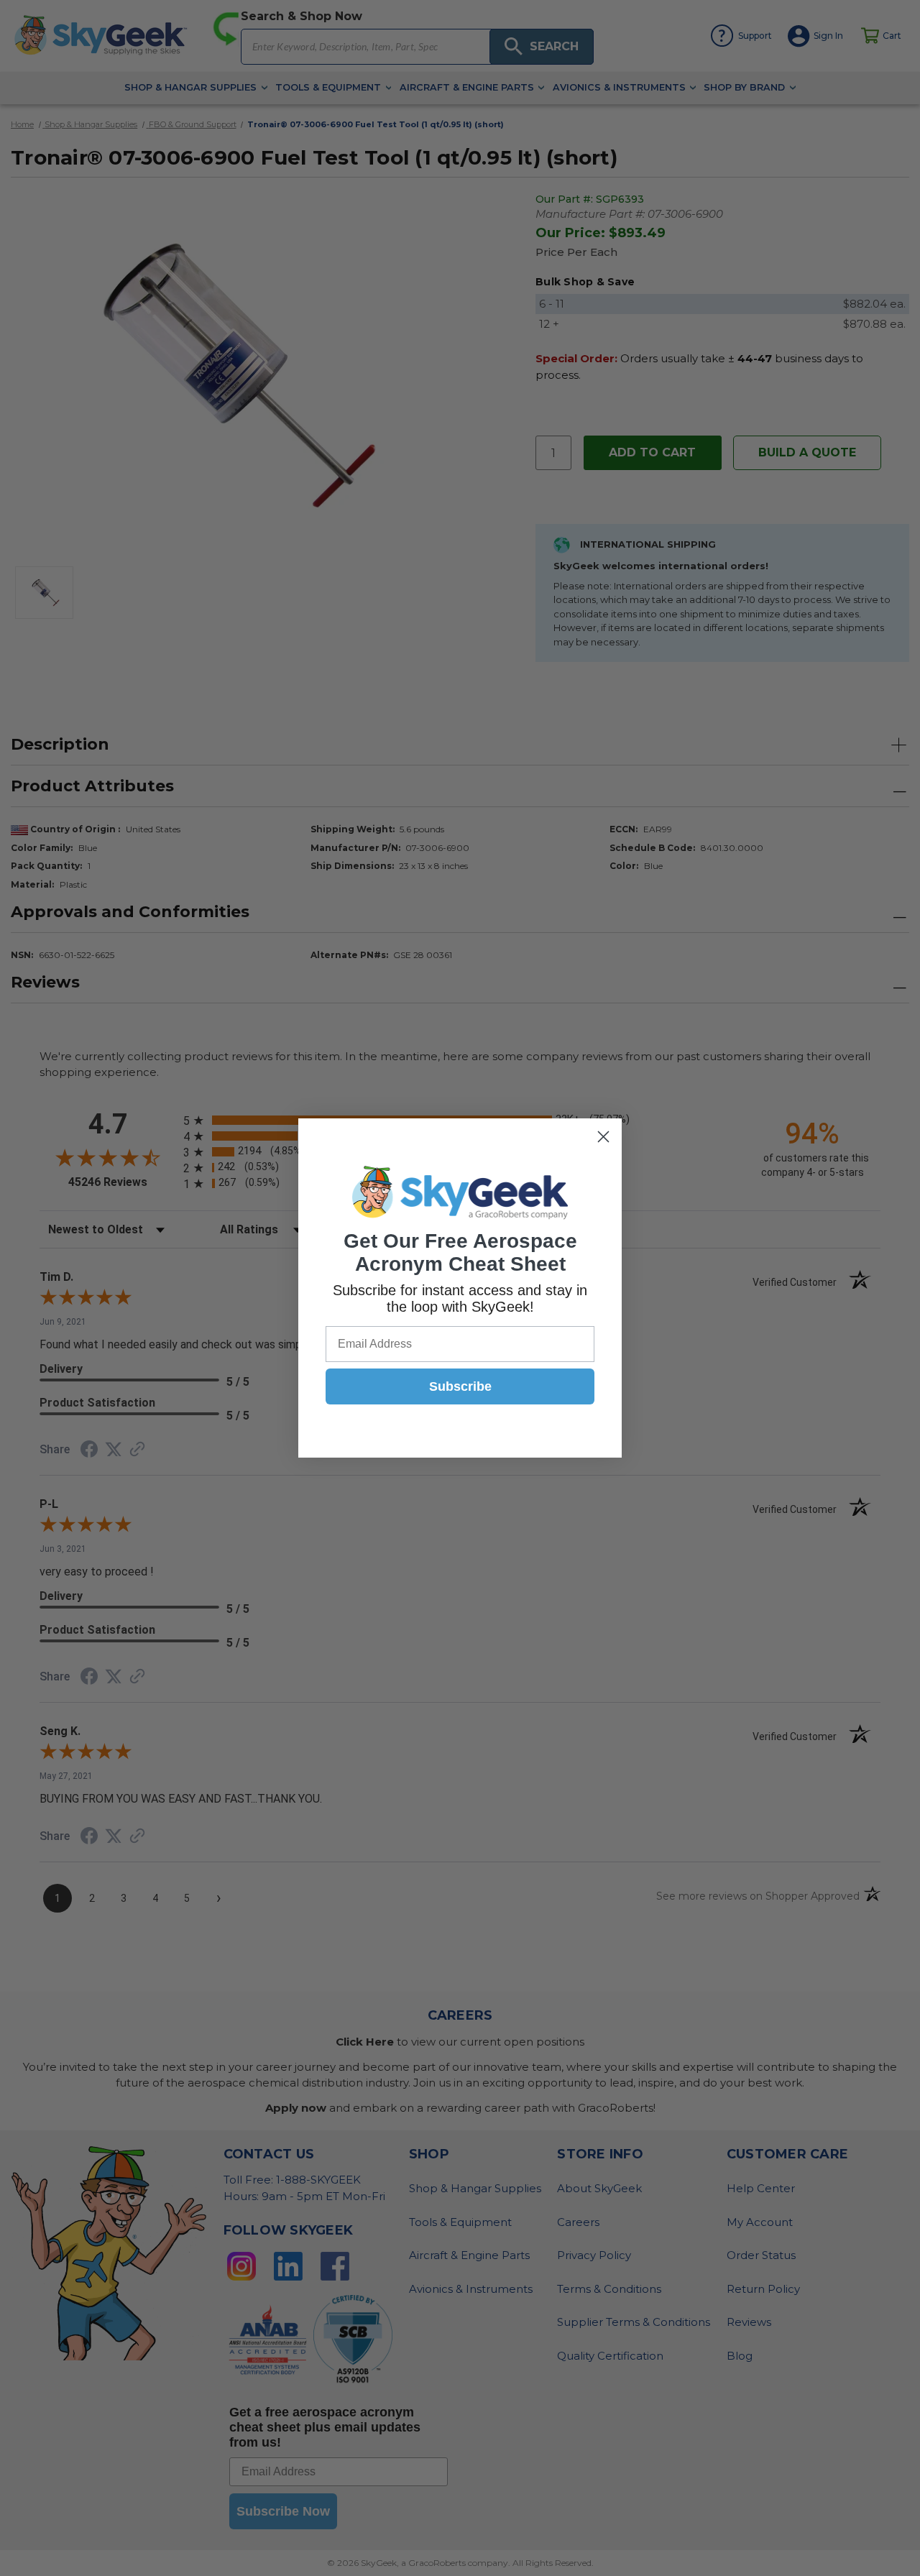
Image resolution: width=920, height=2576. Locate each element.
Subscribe (460, 1386)
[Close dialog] (603, 1137)
